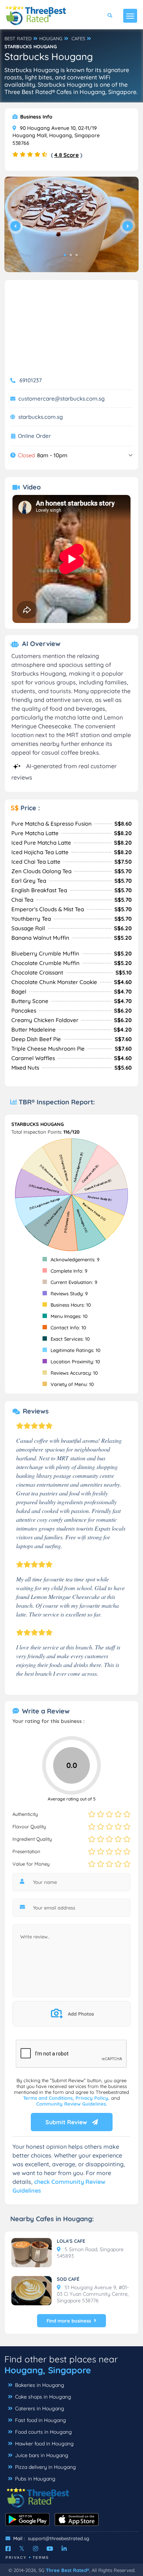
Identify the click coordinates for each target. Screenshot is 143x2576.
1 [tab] (65, 255)
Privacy (16, 2558)
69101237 (31, 380)
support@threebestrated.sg (58, 2538)
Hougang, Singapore (48, 2370)
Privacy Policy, (93, 2098)
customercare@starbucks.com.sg (61, 399)
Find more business (69, 2321)
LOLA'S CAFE (71, 2241)
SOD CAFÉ (68, 2279)
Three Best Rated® (67, 2570)
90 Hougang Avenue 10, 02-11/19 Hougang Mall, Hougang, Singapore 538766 (56, 136)
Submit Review (67, 2122)
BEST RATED (18, 38)
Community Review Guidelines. (72, 2104)
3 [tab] (77, 255)
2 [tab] (71, 255)
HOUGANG (51, 38)
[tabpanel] (71, 224)
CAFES (78, 38)
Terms (41, 2558)
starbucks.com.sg (41, 417)
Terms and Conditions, (49, 2098)
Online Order (34, 436)
